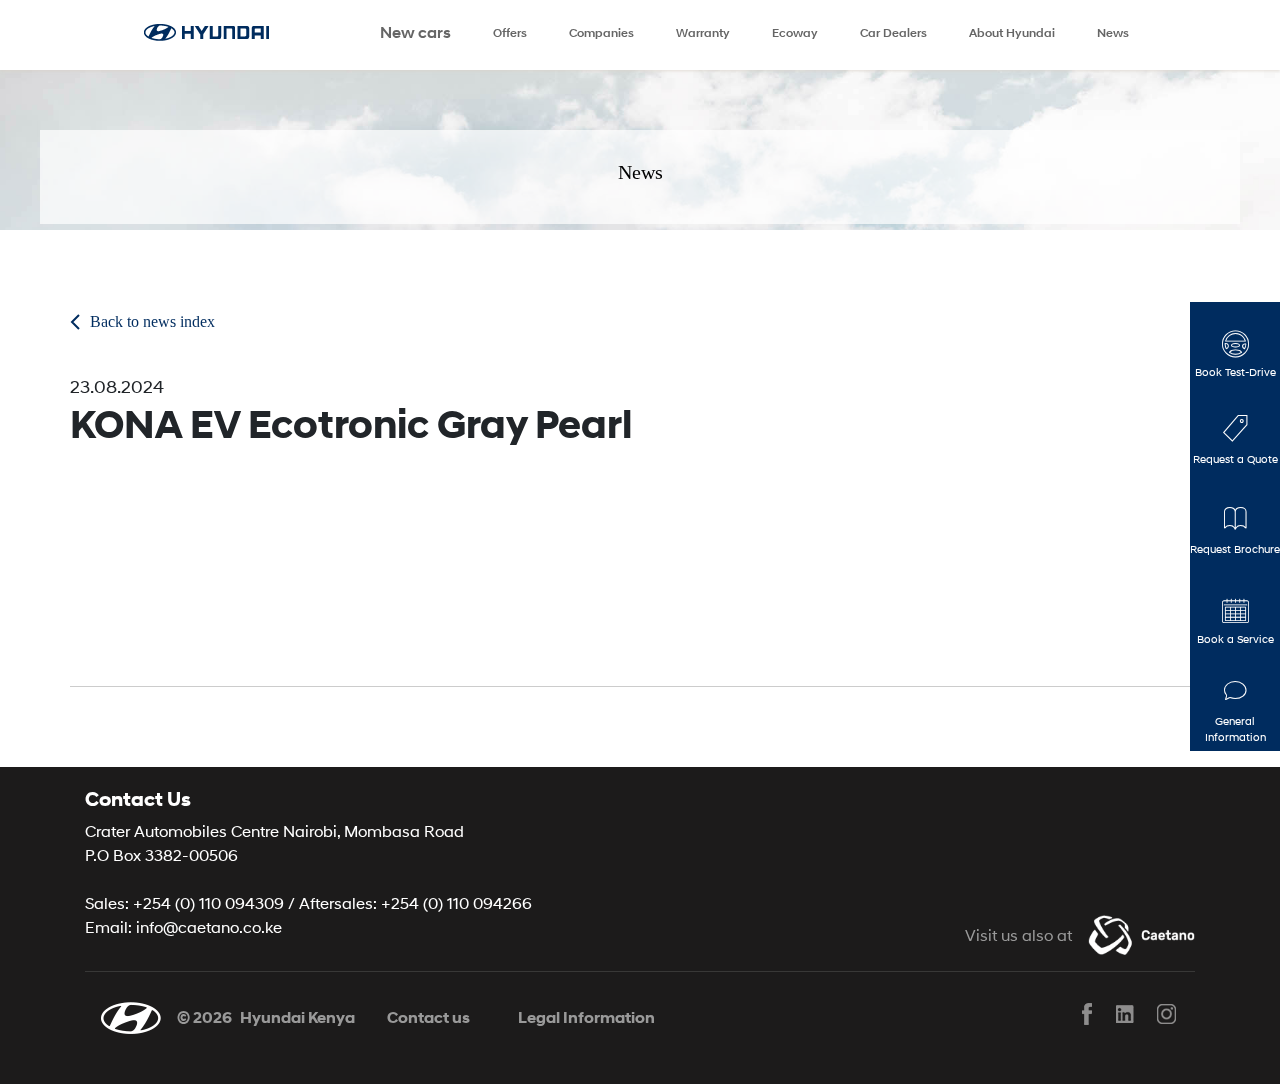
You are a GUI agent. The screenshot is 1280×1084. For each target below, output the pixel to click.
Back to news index (152, 321)
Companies (601, 32)
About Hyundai (1012, 32)
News (1113, 32)
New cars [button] (415, 32)
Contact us (428, 1017)
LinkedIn (1126, 1014)
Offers (510, 32)
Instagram (1165, 1014)
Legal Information (586, 1017)
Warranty (703, 32)
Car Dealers (893, 32)
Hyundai (217, 35)
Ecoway (795, 32)
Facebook (1087, 1014)
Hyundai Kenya (297, 1017)
